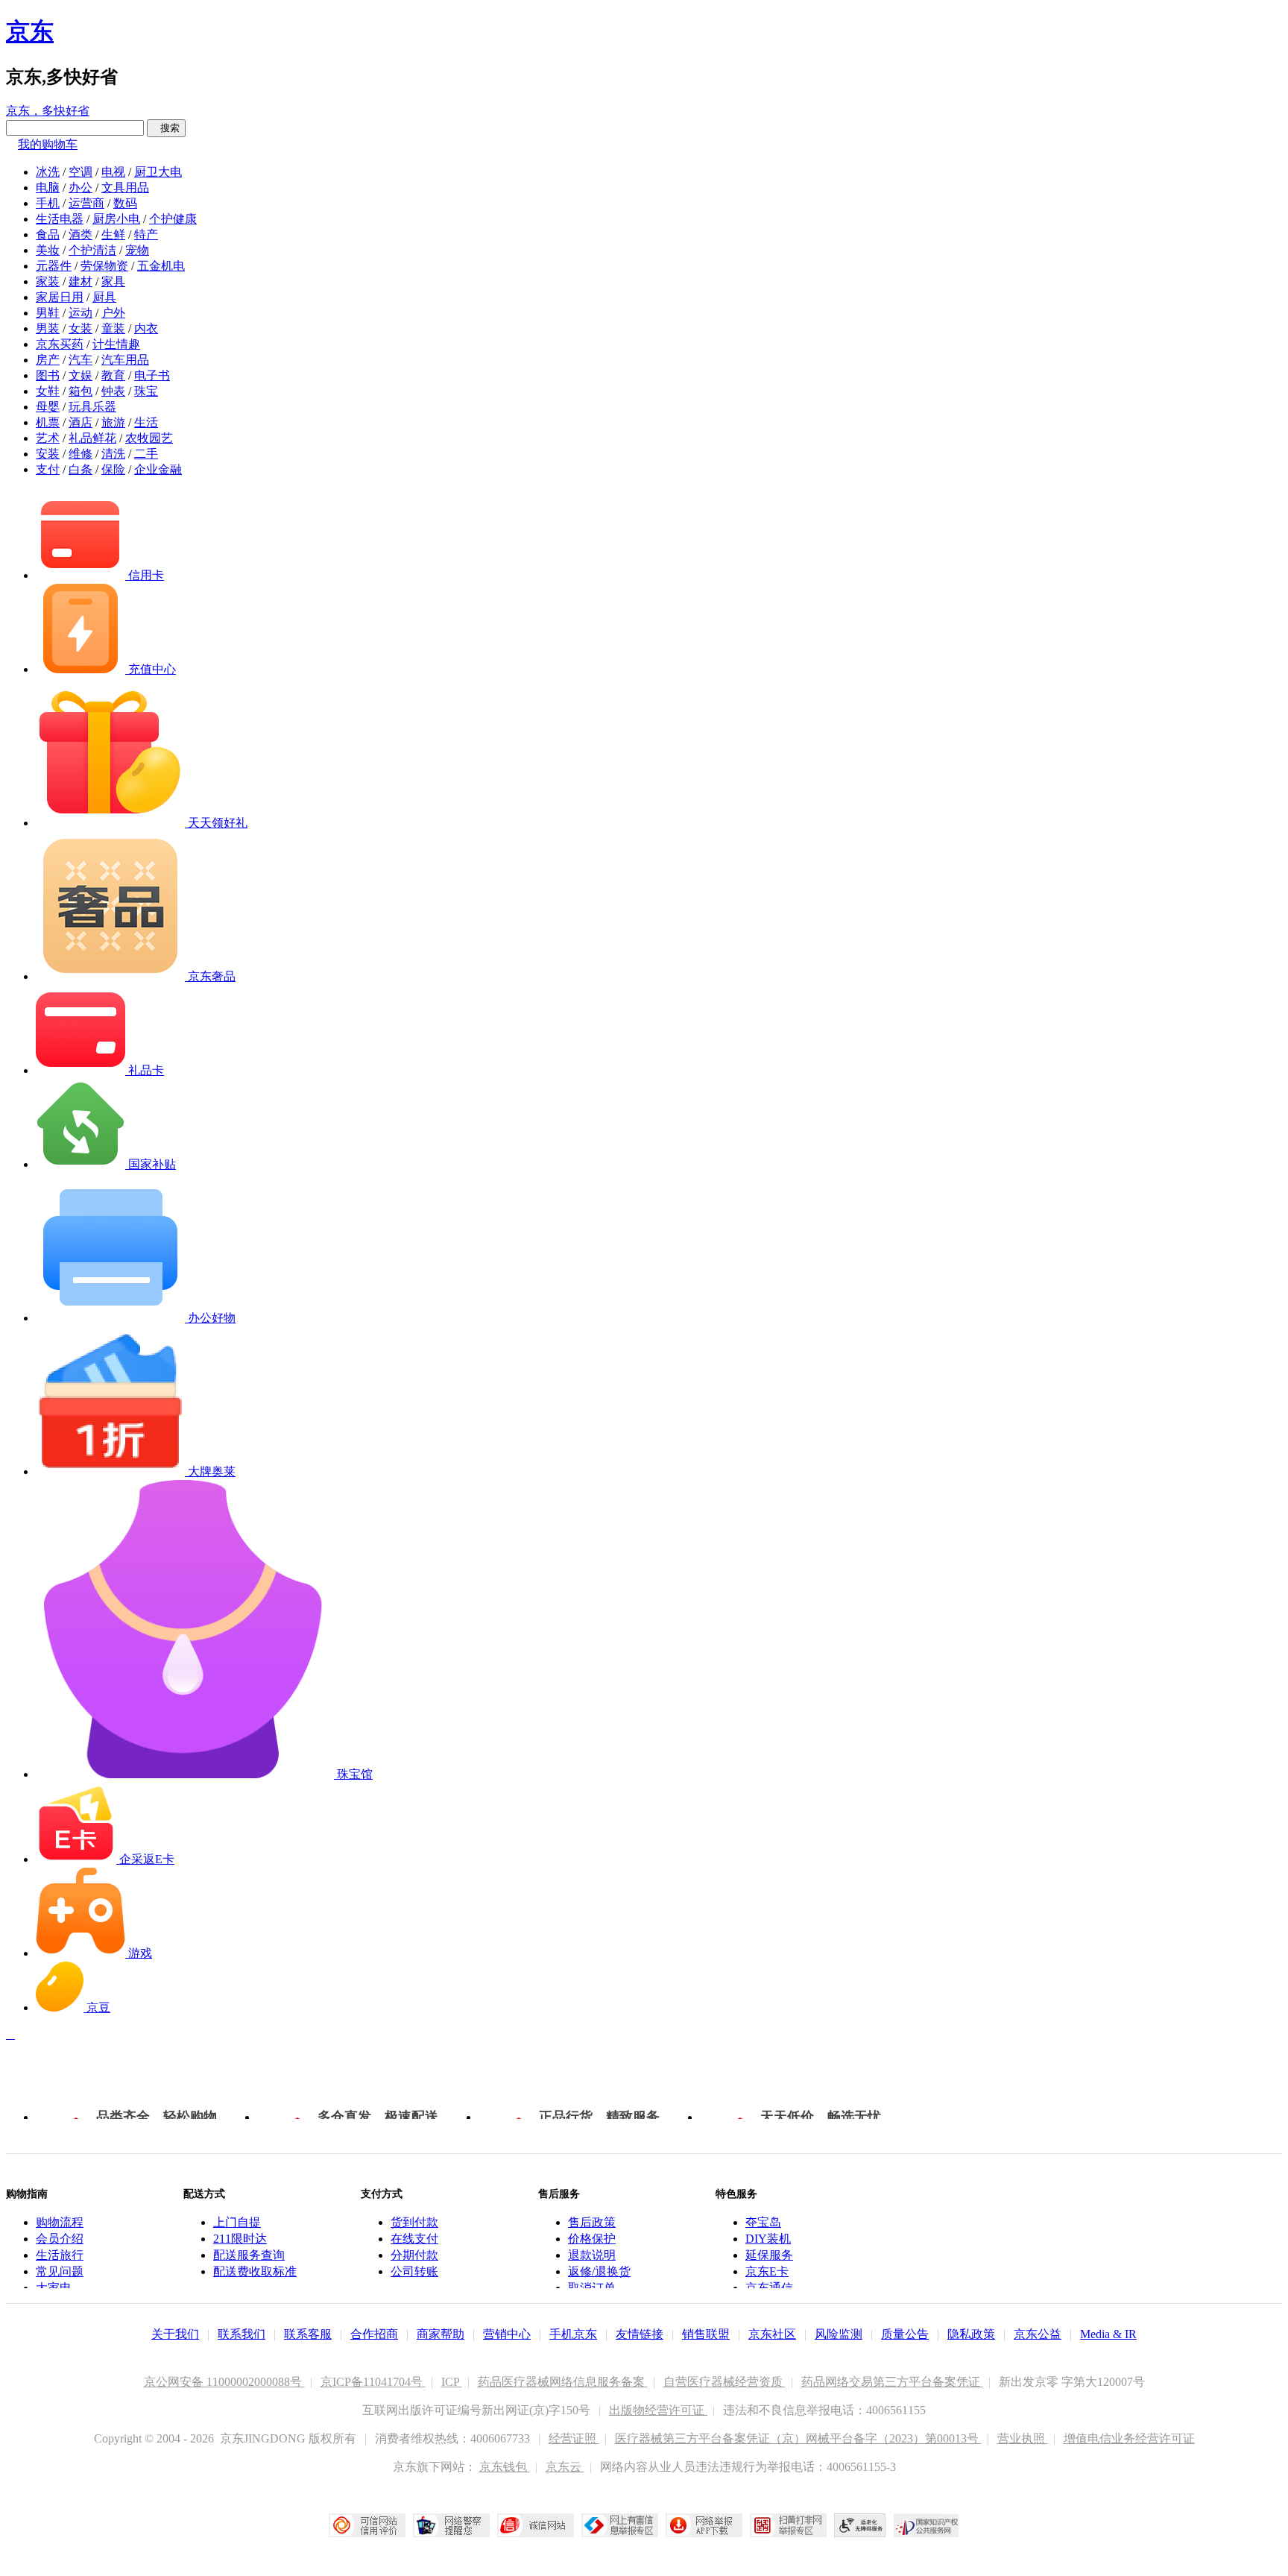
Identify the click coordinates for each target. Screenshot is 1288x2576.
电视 (113, 172)
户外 (113, 313)
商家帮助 (441, 2334)
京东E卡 (767, 2271)
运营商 (86, 203)
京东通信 (769, 2288)
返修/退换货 (599, 2271)
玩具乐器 (92, 407)
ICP (452, 2382)
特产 (146, 234)
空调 (80, 172)
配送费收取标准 (255, 2271)
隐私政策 (971, 2334)
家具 (113, 281)
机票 (48, 422)
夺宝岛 (763, 2222)
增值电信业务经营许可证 (1129, 2438)
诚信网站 (536, 2525)
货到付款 (414, 2222)
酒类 (80, 234)
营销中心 (507, 2334)
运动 (80, 313)
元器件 (54, 266)
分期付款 (414, 2255)
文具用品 (125, 188)
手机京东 (573, 2334)
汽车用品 (125, 360)
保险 (113, 469)
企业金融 (158, 469)
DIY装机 (768, 2239)
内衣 (146, 328)
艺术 (48, 438)
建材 (80, 281)
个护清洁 (92, 250)
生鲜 (113, 234)
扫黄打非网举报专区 (788, 2525)
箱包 (80, 391)
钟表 (113, 391)
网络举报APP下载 (704, 2525)
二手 (146, 454)
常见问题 (60, 2271)
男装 (48, 328)
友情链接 (640, 2334)
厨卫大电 (158, 172)
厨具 (104, 297)
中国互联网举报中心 (620, 2525)
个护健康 (173, 219)
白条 (80, 469)
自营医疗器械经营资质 (724, 2382)
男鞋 (48, 313)
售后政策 (592, 2222)
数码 (125, 203)
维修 (80, 454)
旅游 (113, 422)
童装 (113, 328)
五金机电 (161, 266)
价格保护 (592, 2239)
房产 (48, 360)
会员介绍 (60, 2239)
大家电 (54, 2288)
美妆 (48, 250)
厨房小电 (116, 219)
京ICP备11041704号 (373, 2382)
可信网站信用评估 (367, 2525)
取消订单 (592, 2288)
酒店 (80, 422)
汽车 (80, 360)
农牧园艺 (149, 438)
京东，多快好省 (48, 111)
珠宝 (146, 391)
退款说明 (592, 2255)
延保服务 (769, 2255)
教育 (113, 375)
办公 (80, 188)
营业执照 (1023, 2438)
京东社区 (772, 2334)
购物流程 (60, 2222)
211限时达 (240, 2239)
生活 (146, 422)
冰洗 (48, 172)
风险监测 (839, 2334)
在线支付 (414, 2239)
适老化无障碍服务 (860, 2525)
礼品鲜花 (92, 438)
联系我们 (241, 2334)
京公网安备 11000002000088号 (224, 2382)
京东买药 (60, 344)
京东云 (565, 2467)
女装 (80, 328)
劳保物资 (104, 266)
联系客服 (308, 2334)
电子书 (152, 375)
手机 (48, 203)
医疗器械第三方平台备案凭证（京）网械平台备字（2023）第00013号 (798, 2438)
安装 (48, 454)
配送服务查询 (249, 2255)
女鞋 (48, 391)
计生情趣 (116, 344)
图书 (48, 375)
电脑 (48, 188)
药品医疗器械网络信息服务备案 (563, 2382)
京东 (30, 31)
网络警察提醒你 (451, 2525)
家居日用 (60, 297)
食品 (48, 234)
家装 (48, 281)
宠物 (137, 250)
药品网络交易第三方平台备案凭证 (892, 2382)
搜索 (166, 128)
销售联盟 (706, 2334)
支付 (48, 469)
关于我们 (175, 2334)
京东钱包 (505, 2467)
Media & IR (1108, 2334)
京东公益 (1038, 2334)
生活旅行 (60, 2255)
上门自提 (237, 2222)
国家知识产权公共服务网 (926, 2525)
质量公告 (905, 2334)
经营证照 (574, 2438)
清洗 (113, 454)
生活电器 (60, 219)
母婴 (48, 407)
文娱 (80, 375)
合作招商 (374, 2334)
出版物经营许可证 (658, 2410)
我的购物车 (48, 144)
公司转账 (414, 2271)
